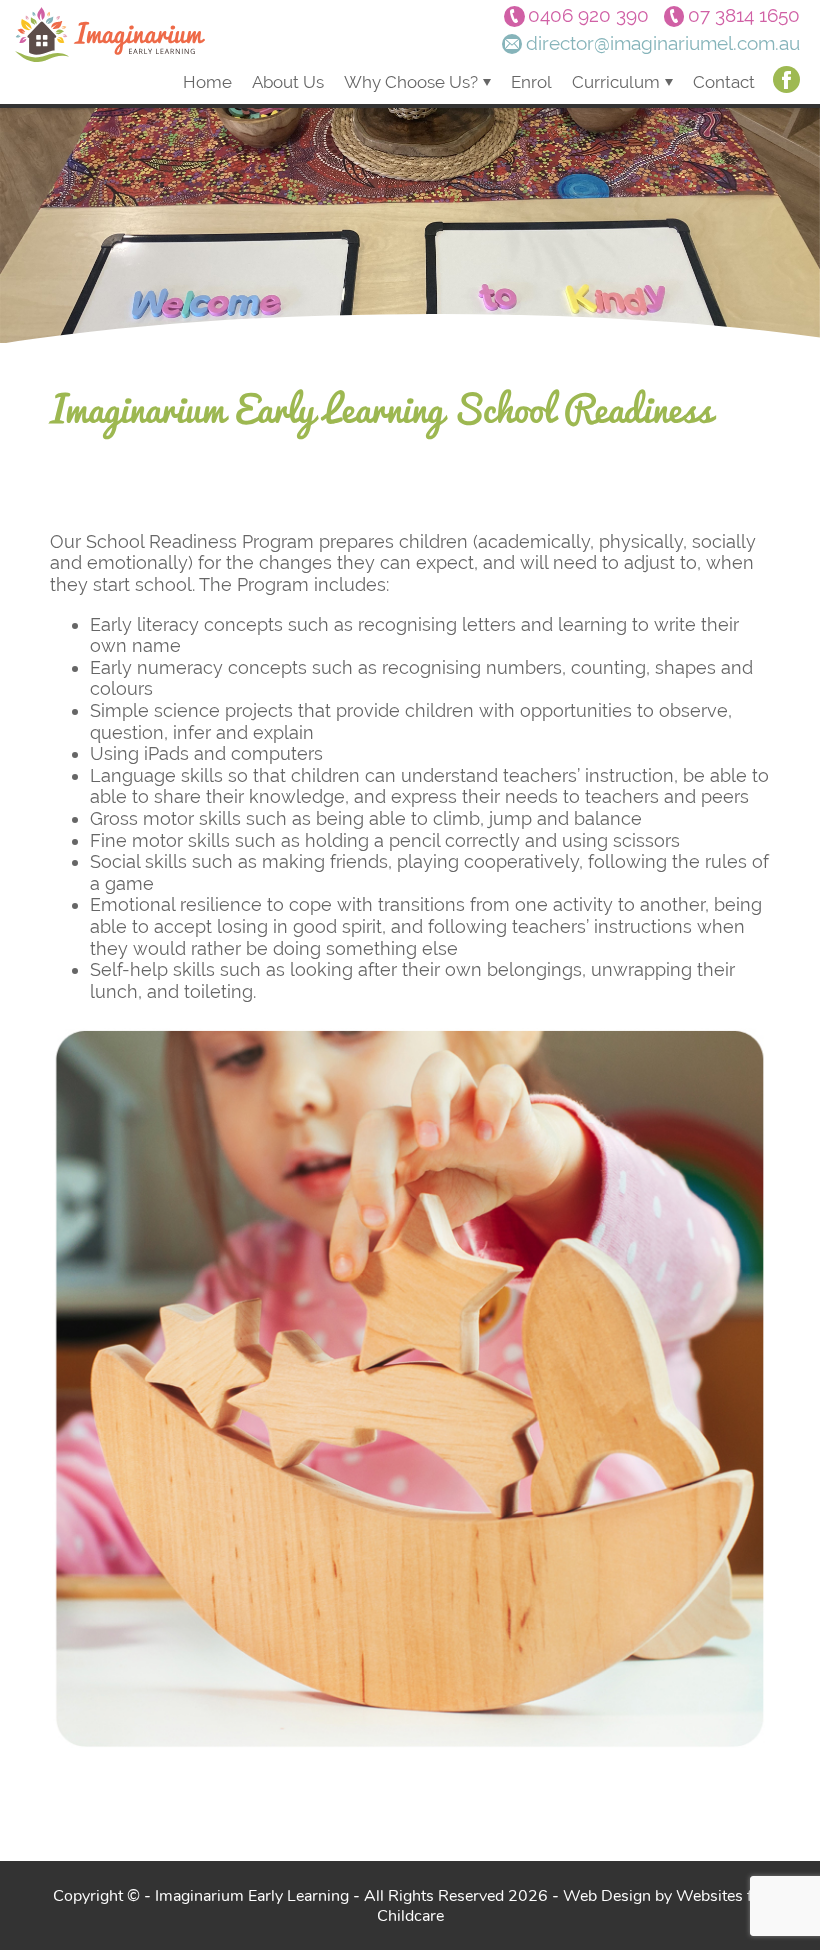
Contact (724, 82)
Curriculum (616, 82)
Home (207, 82)
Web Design (607, 1895)
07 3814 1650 (744, 16)
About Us (288, 82)
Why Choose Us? (411, 82)
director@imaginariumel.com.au (663, 44)
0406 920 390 (588, 16)
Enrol (531, 82)
